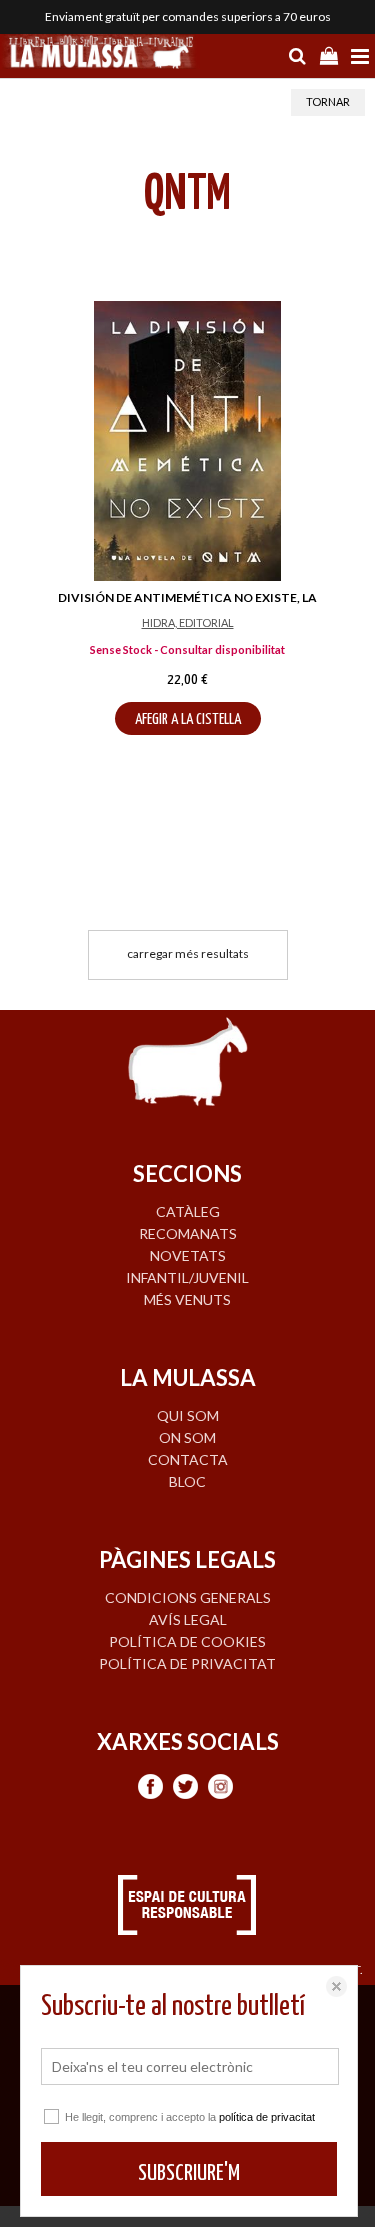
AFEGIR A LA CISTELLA (188, 719)
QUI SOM (188, 1415)
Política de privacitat (187, 1663)
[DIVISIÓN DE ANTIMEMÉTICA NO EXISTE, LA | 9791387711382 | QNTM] (187, 441)
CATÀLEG (188, 1211)
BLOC (187, 1481)
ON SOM (187, 1437)
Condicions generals (188, 1597)
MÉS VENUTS (187, 1299)
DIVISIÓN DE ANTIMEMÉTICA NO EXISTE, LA (187, 597)
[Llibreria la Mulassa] (100, 54)
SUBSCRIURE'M (189, 2173)
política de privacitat (267, 2117)
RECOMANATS (188, 1233)
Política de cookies (187, 1641)
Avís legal (188, 1619)
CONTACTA (188, 1459)
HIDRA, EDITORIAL (188, 622)
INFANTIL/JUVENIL (187, 1277)
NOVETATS (188, 1255)
